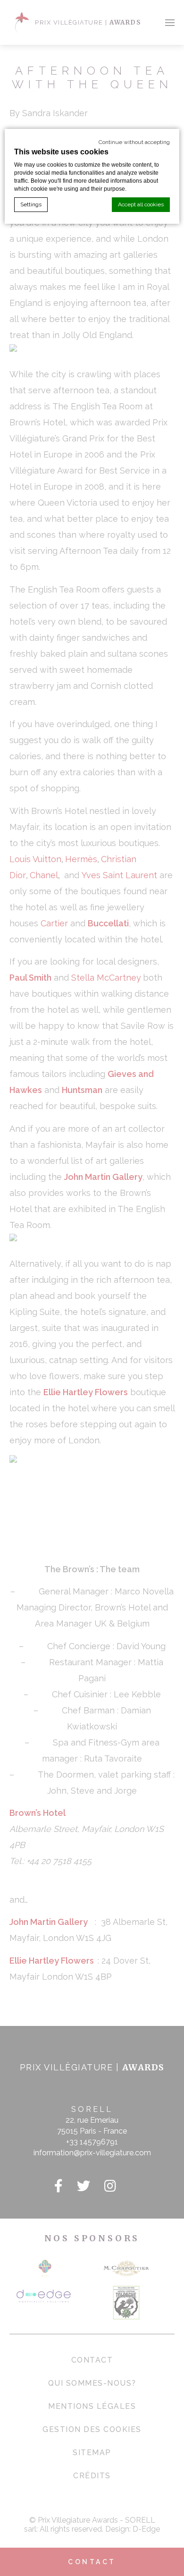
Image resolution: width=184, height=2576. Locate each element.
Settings (31, 204)
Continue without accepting (134, 142)
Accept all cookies (141, 204)
